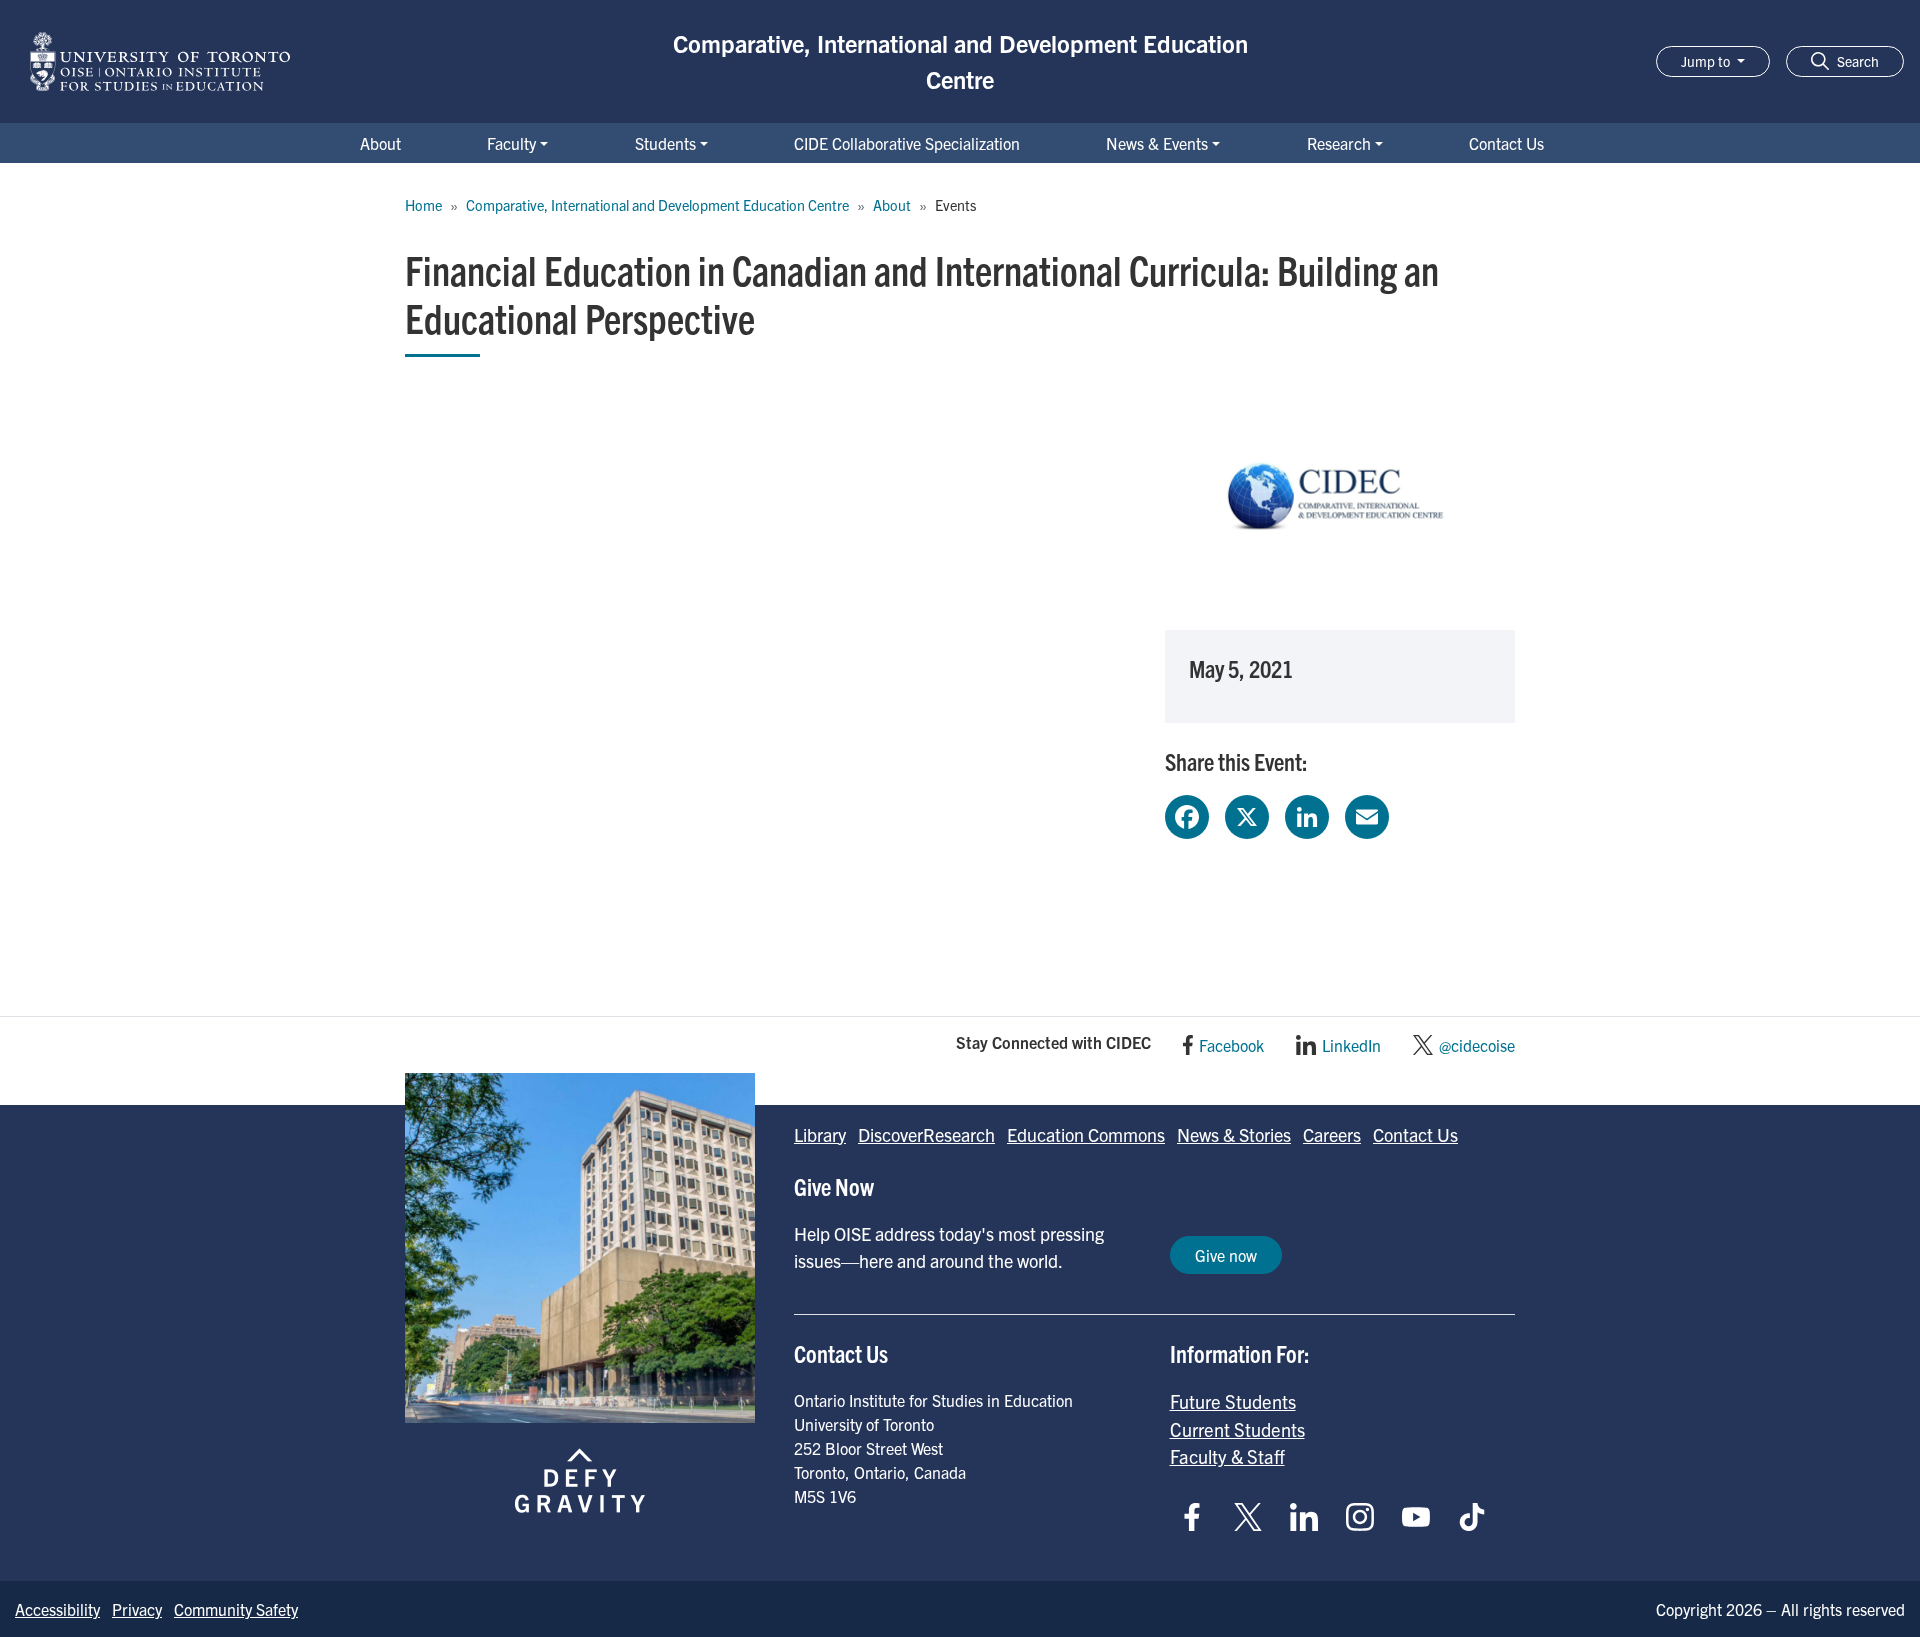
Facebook (1231, 1045)
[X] (1247, 814)
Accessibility (57, 1609)
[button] (1845, 61)
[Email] (1367, 814)
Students (665, 143)
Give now (1226, 1255)
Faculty (511, 143)
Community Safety (236, 1609)
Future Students (1233, 1401)
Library (820, 1134)
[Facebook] (1187, 814)
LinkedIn (1351, 1045)
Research (1339, 143)
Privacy (137, 1609)
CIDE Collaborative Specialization (907, 143)
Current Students (1237, 1429)
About (380, 143)
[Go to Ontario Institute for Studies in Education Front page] (160, 61)
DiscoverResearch (926, 1134)
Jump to (1707, 61)
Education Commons (1086, 1134)
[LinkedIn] (1307, 814)
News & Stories (1234, 1134)
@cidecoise (1477, 1045)
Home (423, 205)
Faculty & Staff (1227, 1456)
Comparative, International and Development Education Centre (960, 61)
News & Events (1157, 143)
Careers (1332, 1134)
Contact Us (1506, 143)
